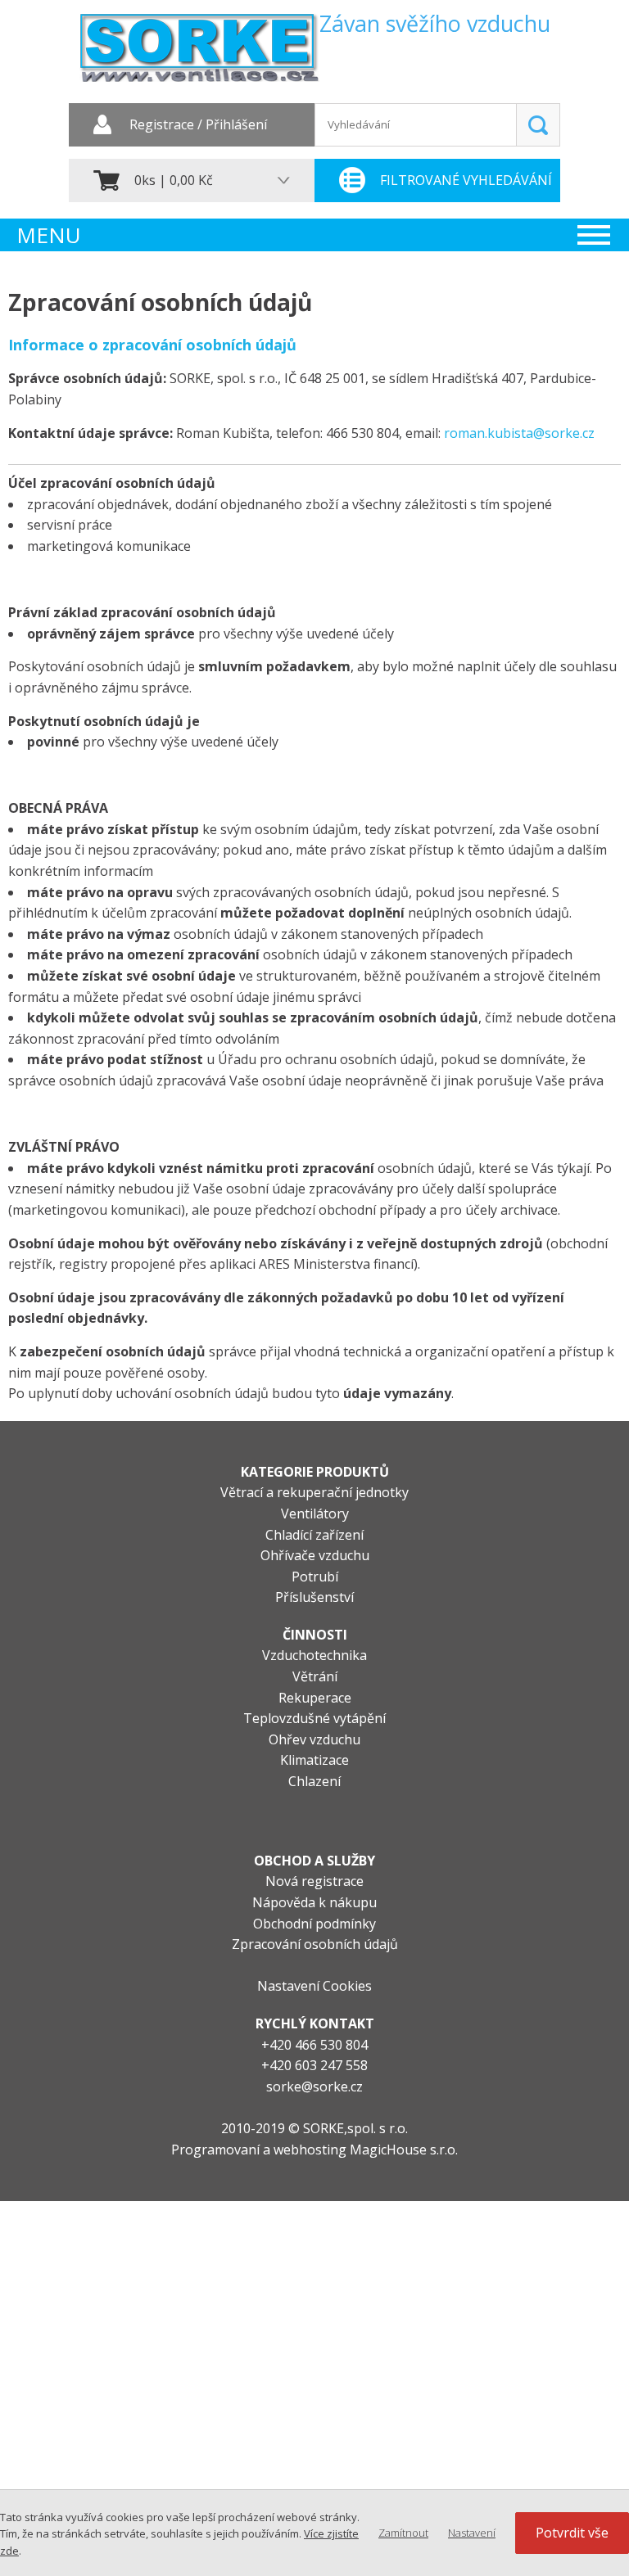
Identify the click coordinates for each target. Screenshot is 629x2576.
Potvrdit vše (572, 2533)
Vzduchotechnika (314, 1655)
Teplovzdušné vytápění (314, 1718)
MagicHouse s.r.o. (404, 2150)
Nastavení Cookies (314, 1986)
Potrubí (315, 1577)
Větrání (315, 1676)
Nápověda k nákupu (314, 1902)
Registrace (162, 125)
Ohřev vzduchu (314, 1739)
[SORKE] (199, 54)
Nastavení (472, 2533)
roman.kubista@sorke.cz (519, 433)
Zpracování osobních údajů (315, 1944)
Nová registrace (314, 1881)
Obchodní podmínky (314, 1924)
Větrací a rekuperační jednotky (314, 1492)
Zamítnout (403, 2533)
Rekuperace (315, 1698)
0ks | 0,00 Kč (174, 180)
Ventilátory (315, 1514)
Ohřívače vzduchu (315, 1555)
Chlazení (314, 1781)
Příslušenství (314, 1597)
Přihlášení (236, 125)
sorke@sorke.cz (314, 2087)
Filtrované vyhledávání (466, 180)
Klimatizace (314, 1760)
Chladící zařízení (314, 1535)
